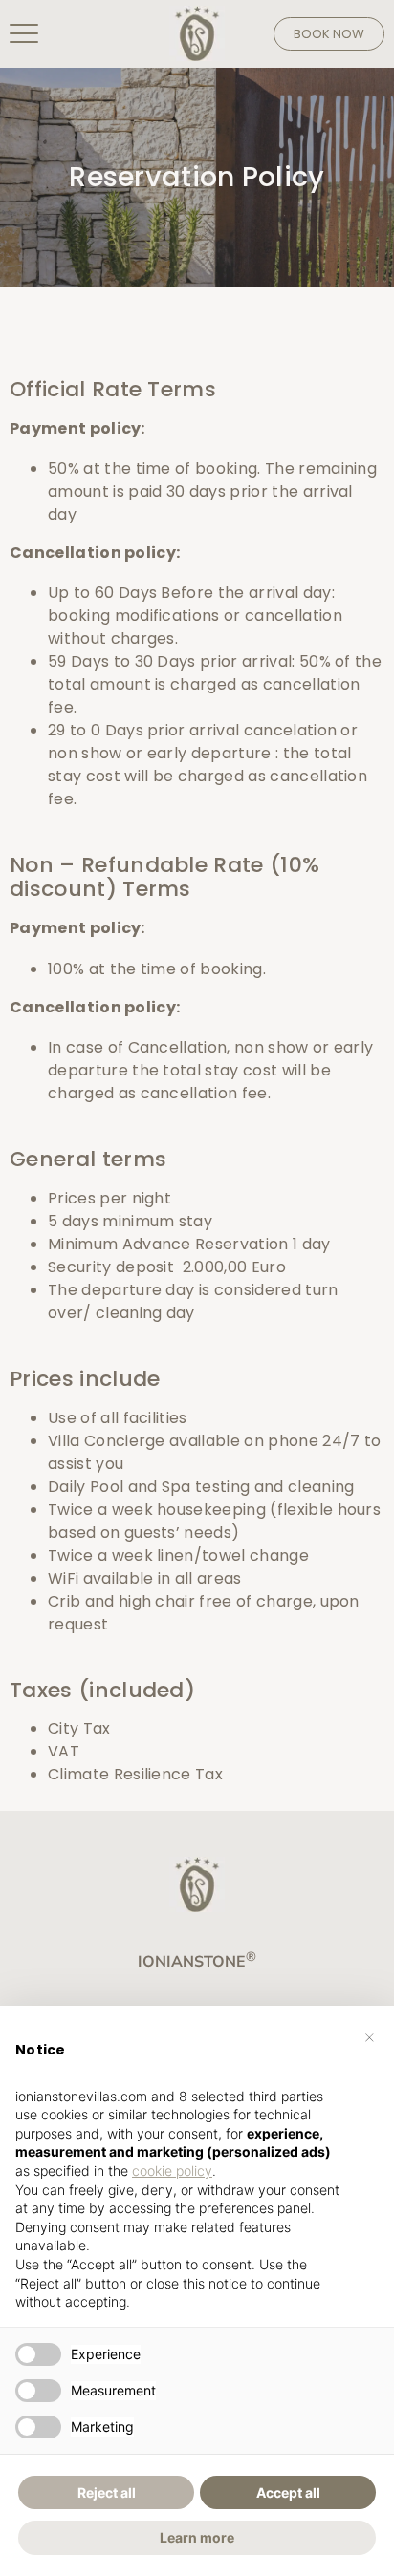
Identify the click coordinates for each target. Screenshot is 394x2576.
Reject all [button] (107, 2492)
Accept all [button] (288, 2492)
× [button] (370, 2036)
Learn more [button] (197, 2537)
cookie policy (172, 2171)
